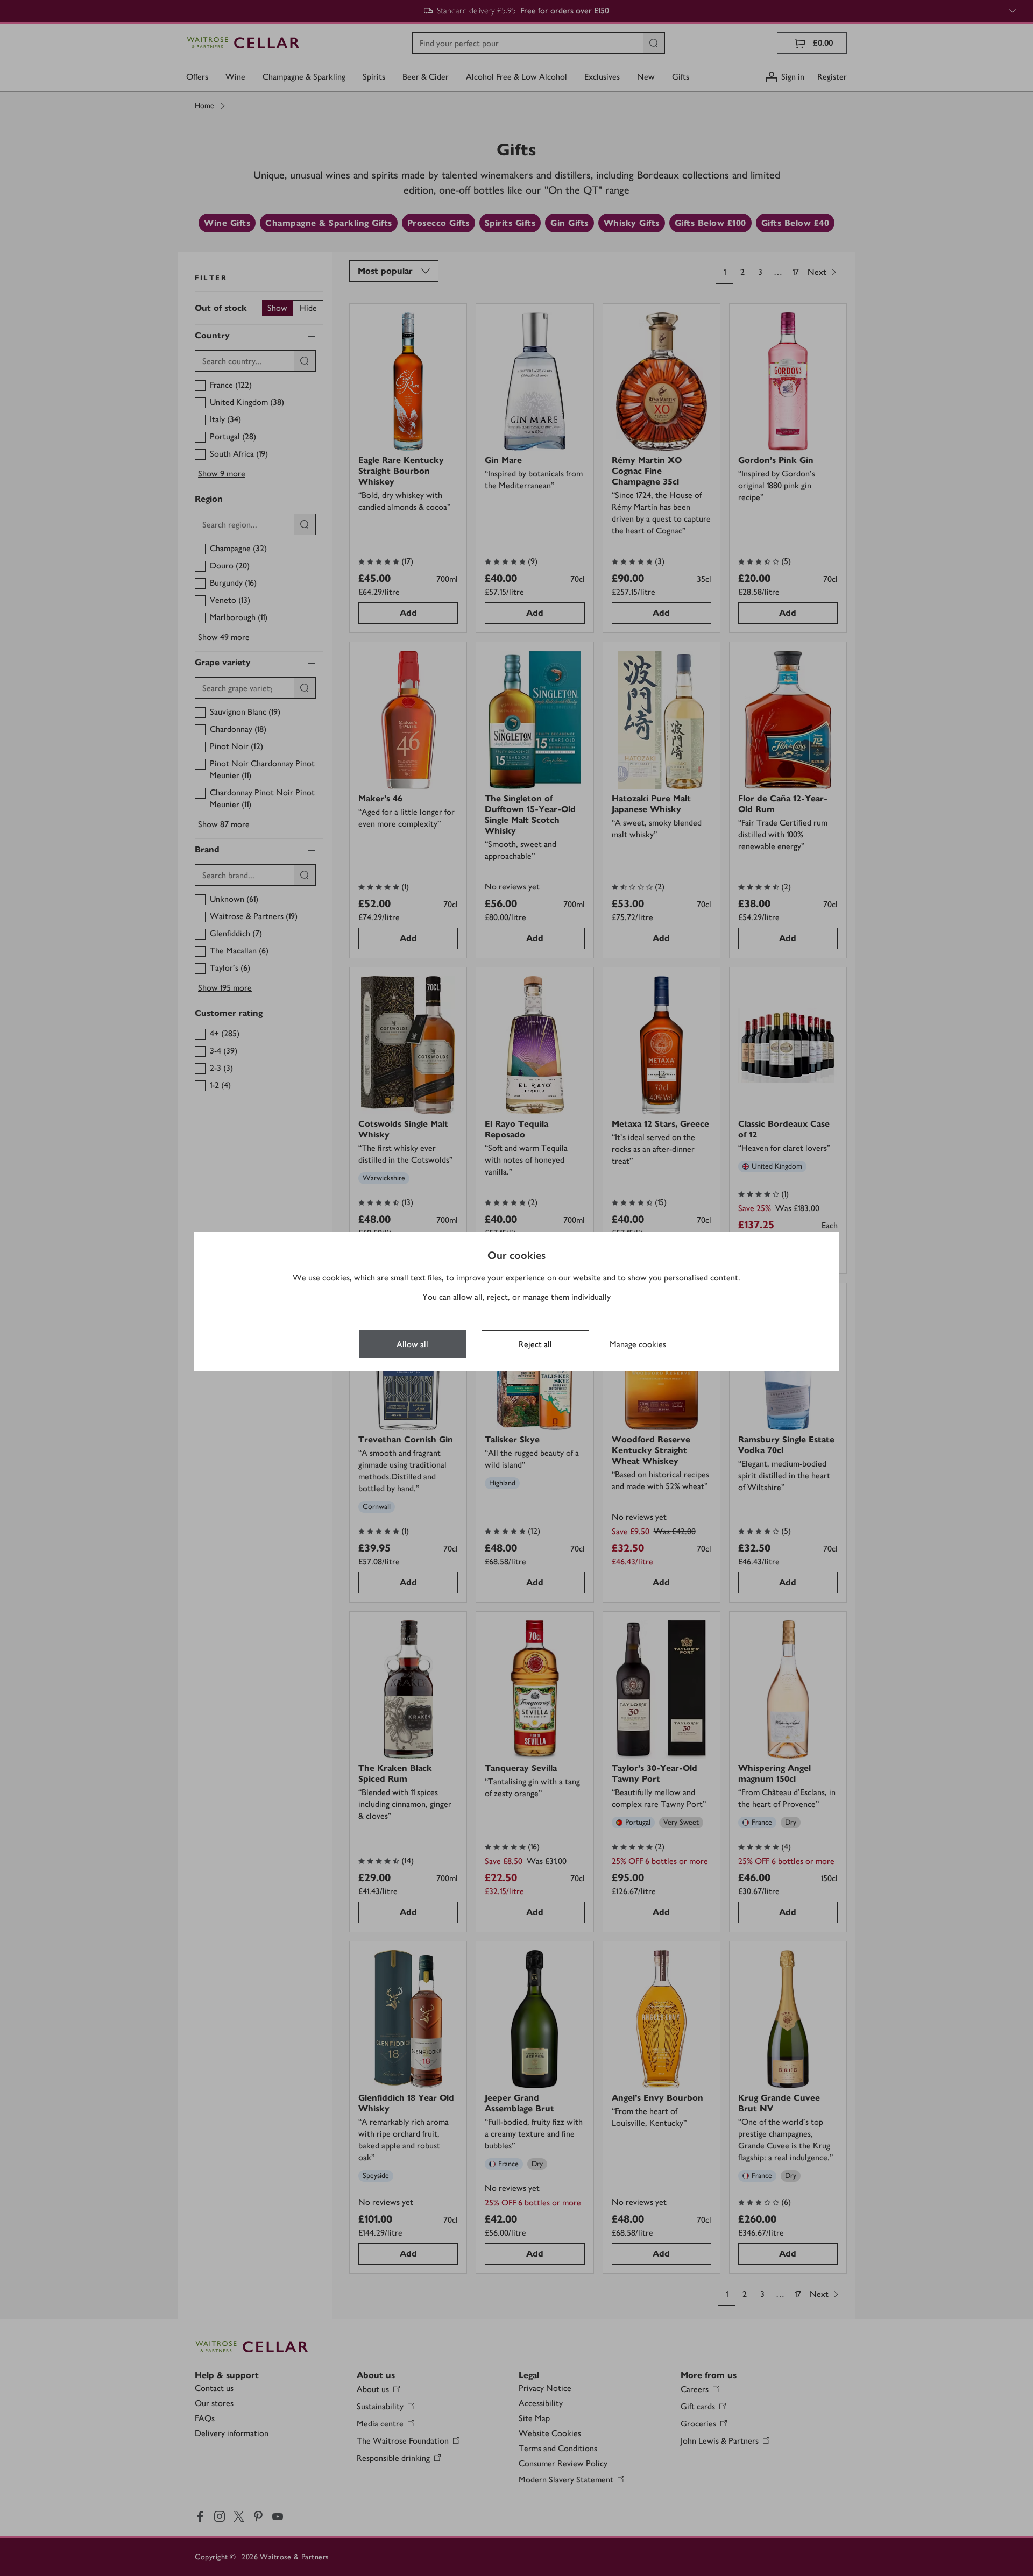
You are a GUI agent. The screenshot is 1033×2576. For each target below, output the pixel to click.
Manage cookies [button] (638, 1344)
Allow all (412, 1344)
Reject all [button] (535, 1344)
